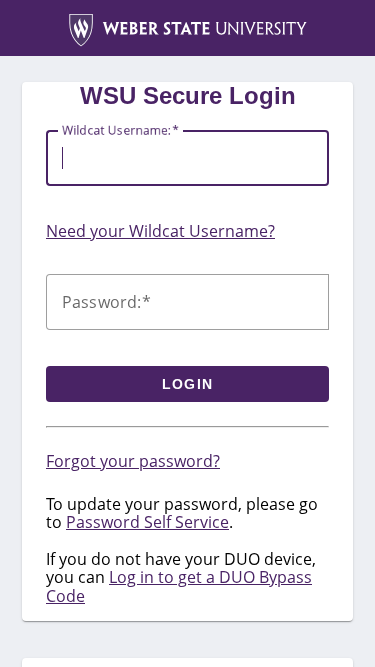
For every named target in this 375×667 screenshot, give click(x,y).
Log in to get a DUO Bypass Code (179, 586)
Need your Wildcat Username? (160, 231)
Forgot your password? (133, 461)
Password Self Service (147, 522)
